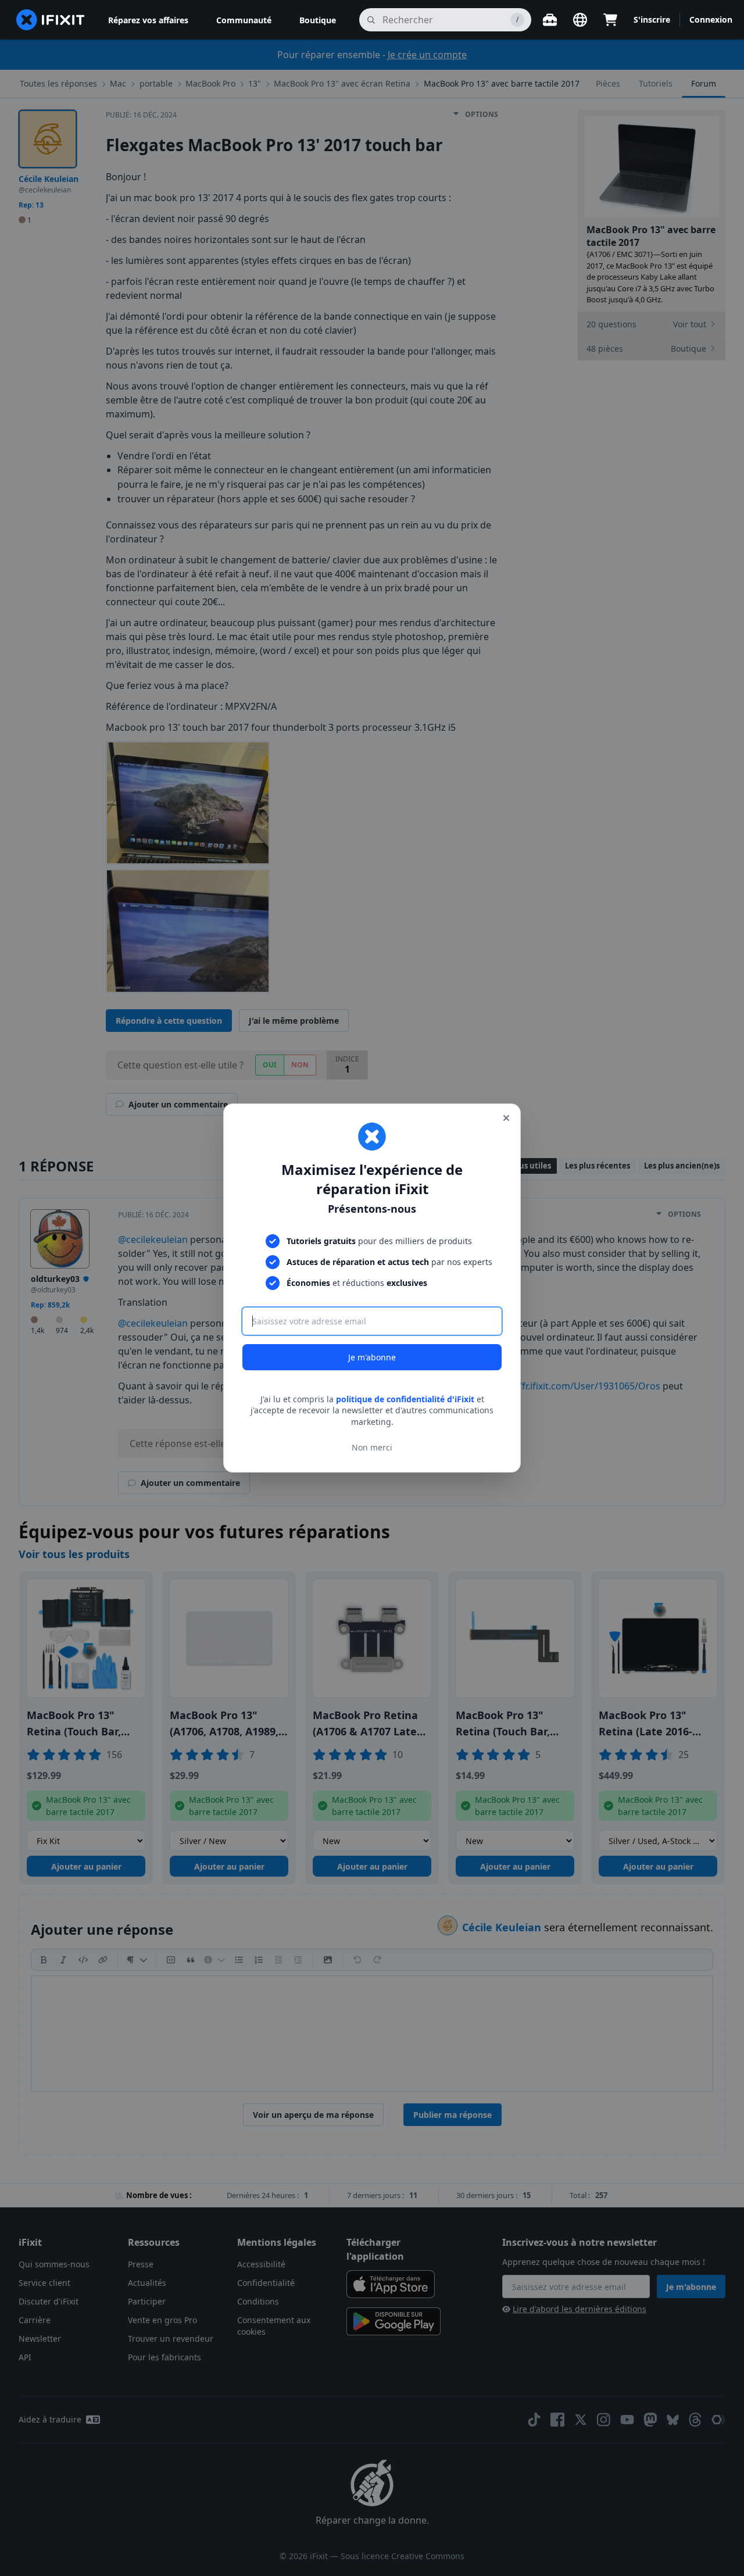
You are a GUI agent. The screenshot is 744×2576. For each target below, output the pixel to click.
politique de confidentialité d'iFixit (405, 1399)
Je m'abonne (372, 1357)
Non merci (372, 1447)
